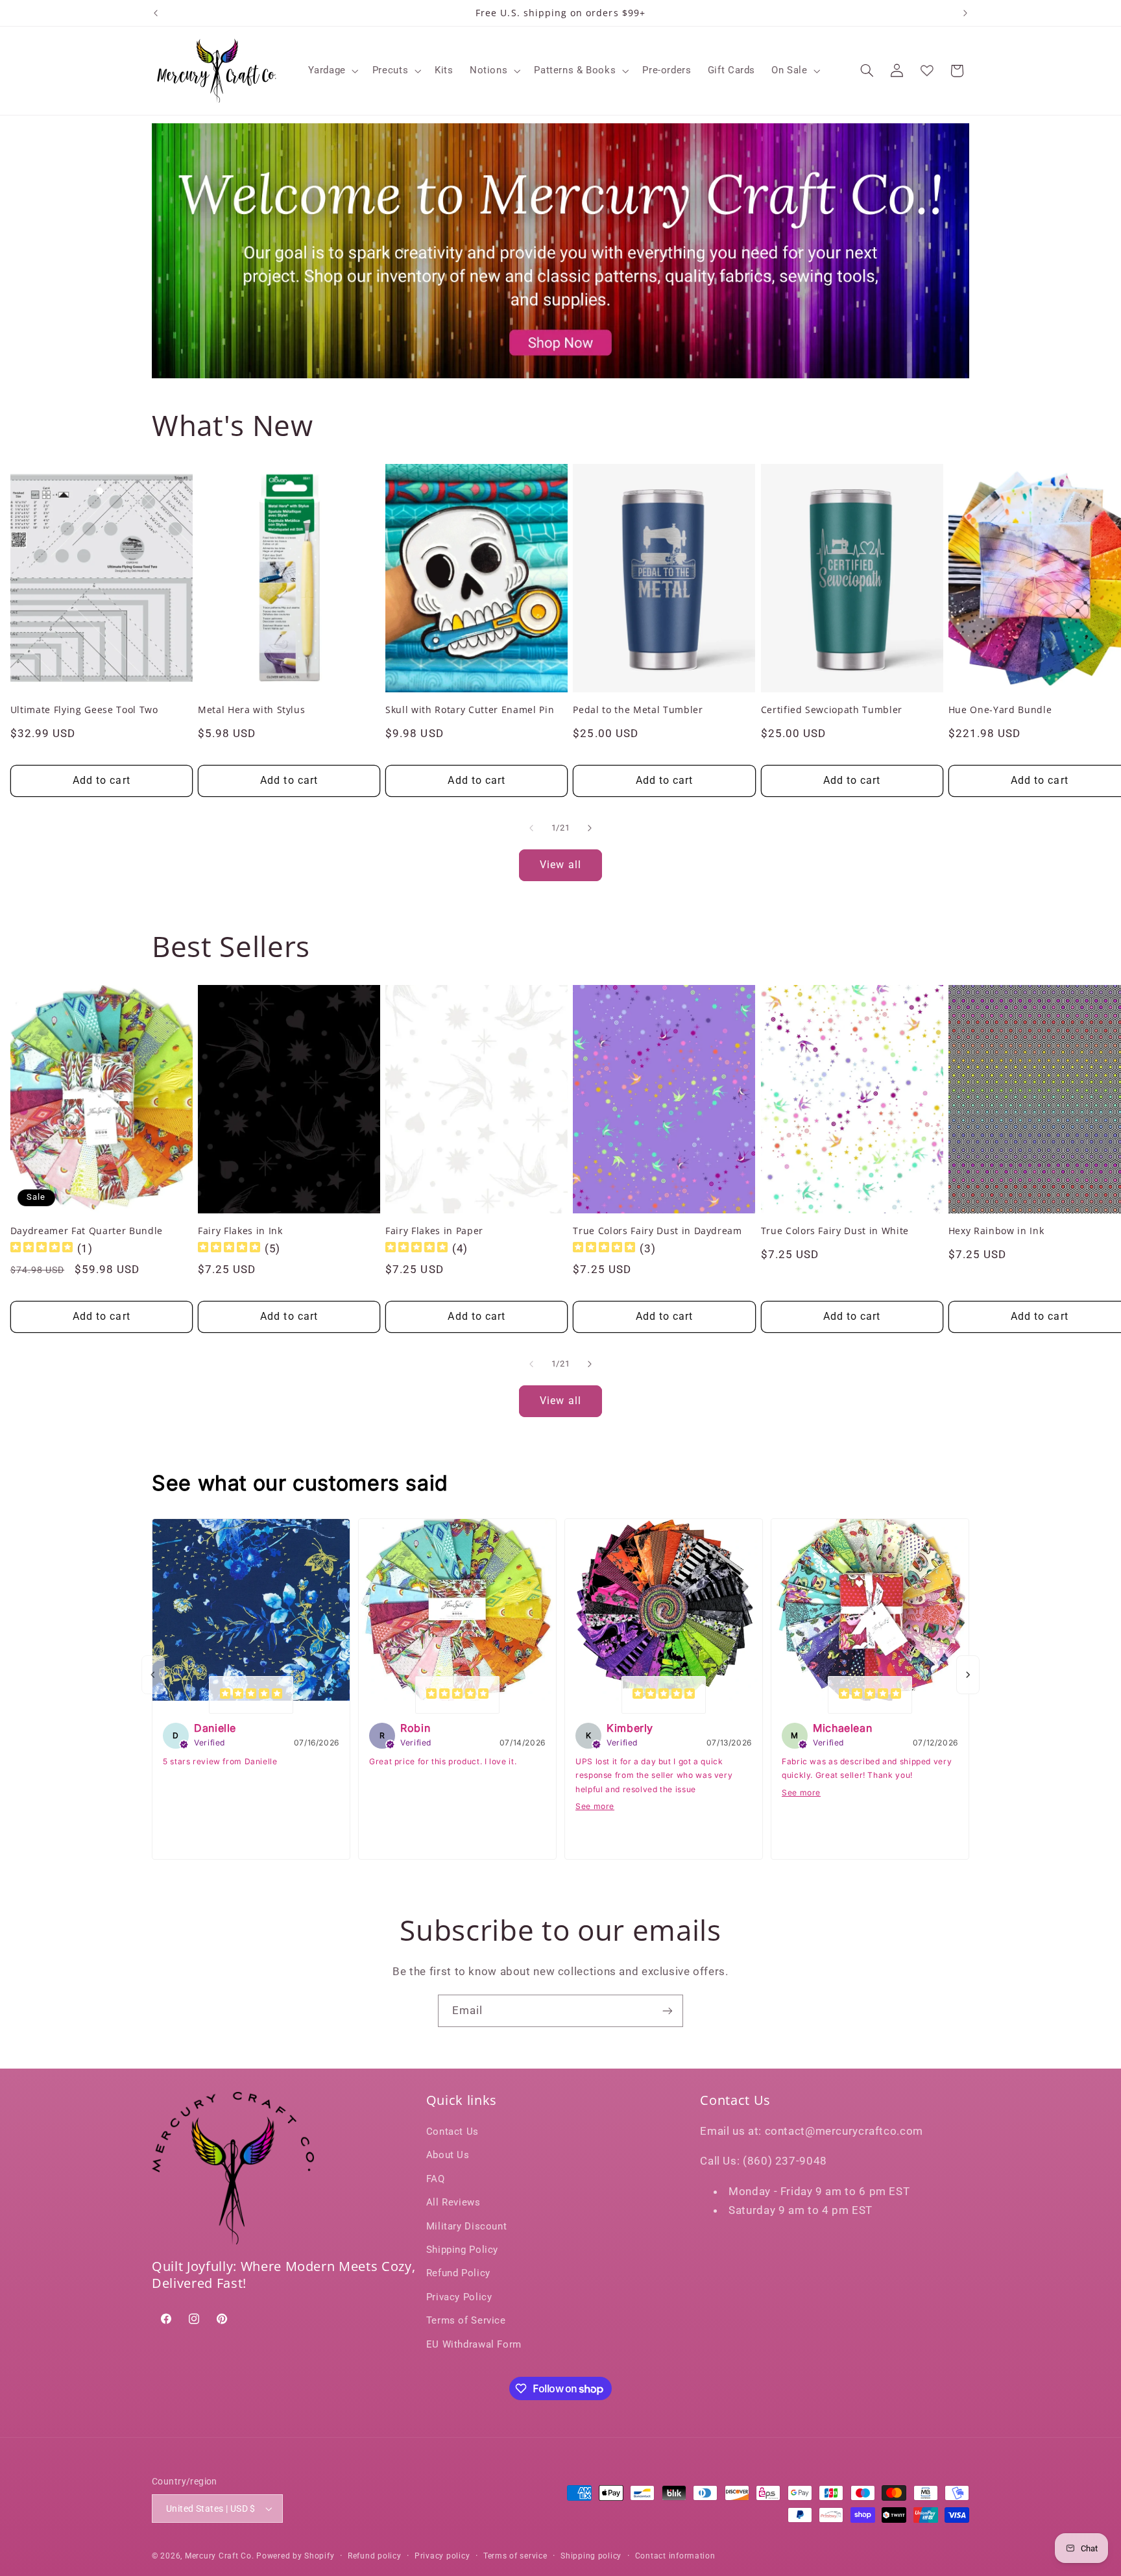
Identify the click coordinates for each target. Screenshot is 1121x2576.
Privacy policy (442, 2556)
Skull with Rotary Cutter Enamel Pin (470, 710)
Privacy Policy (459, 2297)
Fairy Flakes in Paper (434, 1231)
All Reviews (453, 2202)
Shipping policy (591, 2556)
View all (560, 865)
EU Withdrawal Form (474, 2344)
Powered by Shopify (295, 2556)
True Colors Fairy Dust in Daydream (657, 1231)
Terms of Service (466, 2320)
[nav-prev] (153, 1675)
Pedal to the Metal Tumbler (638, 710)
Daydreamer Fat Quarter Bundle (87, 1231)
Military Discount (467, 2226)
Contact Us (452, 2132)
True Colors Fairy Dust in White (835, 1231)
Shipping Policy (462, 2250)
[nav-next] (968, 1675)
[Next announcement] (965, 13)
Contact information (675, 2556)
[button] (332, 71)
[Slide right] (590, 828)
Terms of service (515, 2556)
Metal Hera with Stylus (252, 710)
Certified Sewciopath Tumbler (832, 710)
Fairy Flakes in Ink (240, 1231)
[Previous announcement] (156, 13)
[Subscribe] (668, 2011)
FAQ (436, 2179)
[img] (42, 1249)
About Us (448, 2155)
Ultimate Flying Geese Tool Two (84, 710)
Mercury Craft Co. (220, 2556)
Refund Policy (458, 2273)
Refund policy (375, 2556)
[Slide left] (531, 828)
